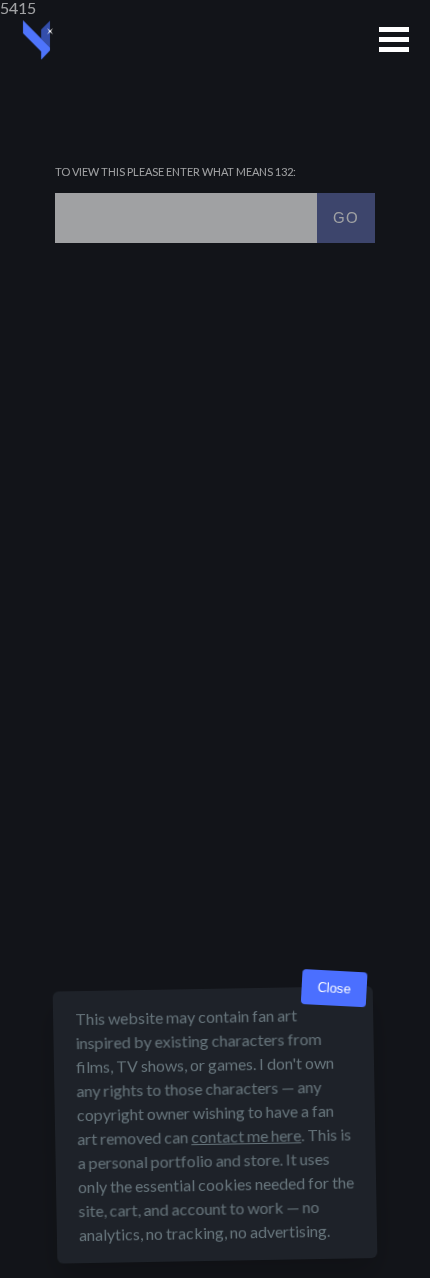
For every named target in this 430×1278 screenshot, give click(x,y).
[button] (394, 39)
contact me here (246, 1135)
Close (334, 988)
